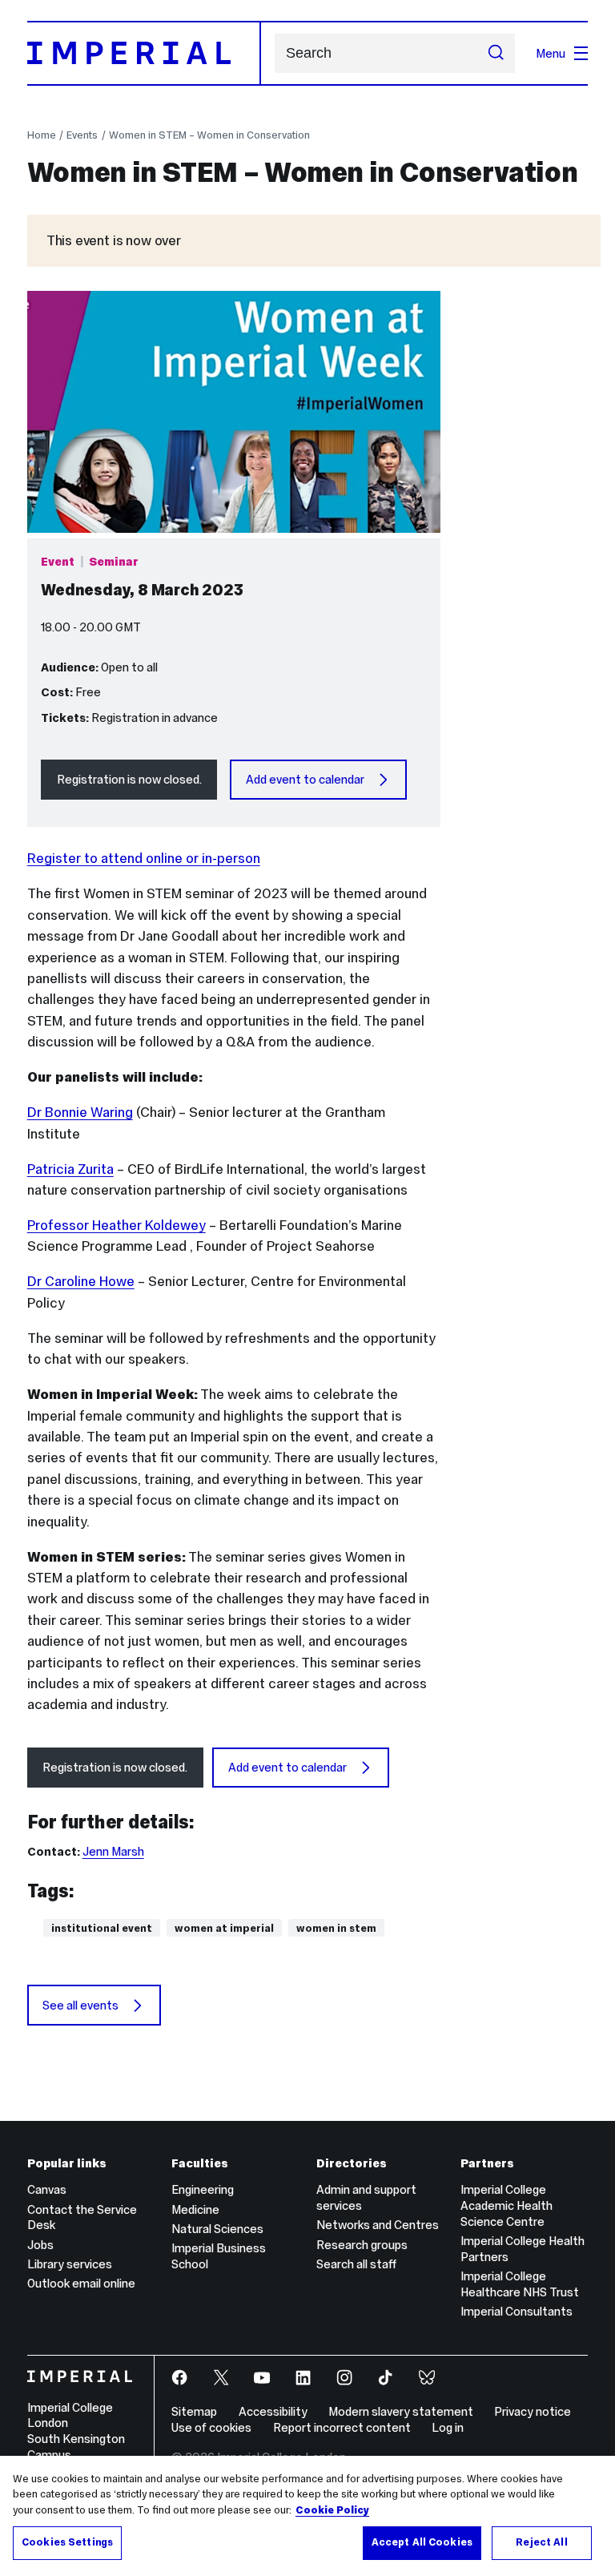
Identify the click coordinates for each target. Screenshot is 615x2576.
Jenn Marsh (113, 1851)
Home (42, 135)
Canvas (47, 2189)
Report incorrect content (342, 2427)
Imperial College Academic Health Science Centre (506, 2205)
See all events (80, 2005)
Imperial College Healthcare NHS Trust (520, 2284)
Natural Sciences (217, 2229)
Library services (70, 2264)
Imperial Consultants (517, 2311)
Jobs (40, 2245)
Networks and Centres (378, 2225)
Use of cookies (211, 2427)
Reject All (541, 2542)
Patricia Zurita (70, 1169)
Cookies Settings (67, 2542)
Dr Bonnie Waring (80, 1112)
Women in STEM (336, 1928)
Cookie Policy (332, 2510)
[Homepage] (144, 53)
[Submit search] (496, 54)
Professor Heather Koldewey (117, 1225)
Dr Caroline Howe (81, 1281)
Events (82, 135)
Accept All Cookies (422, 2542)
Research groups (362, 2245)
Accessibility (273, 2411)
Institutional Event (102, 1928)
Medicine (195, 2209)
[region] (307, 2516)
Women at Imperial (224, 1928)
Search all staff (356, 2264)
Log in (448, 2427)
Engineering (203, 2189)
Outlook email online (81, 2283)
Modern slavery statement (401, 2411)
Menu (551, 53)
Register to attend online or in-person (144, 858)
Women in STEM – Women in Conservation (209, 135)
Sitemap (194, 2411)
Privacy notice (533, 2411)
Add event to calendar (305, 779)
